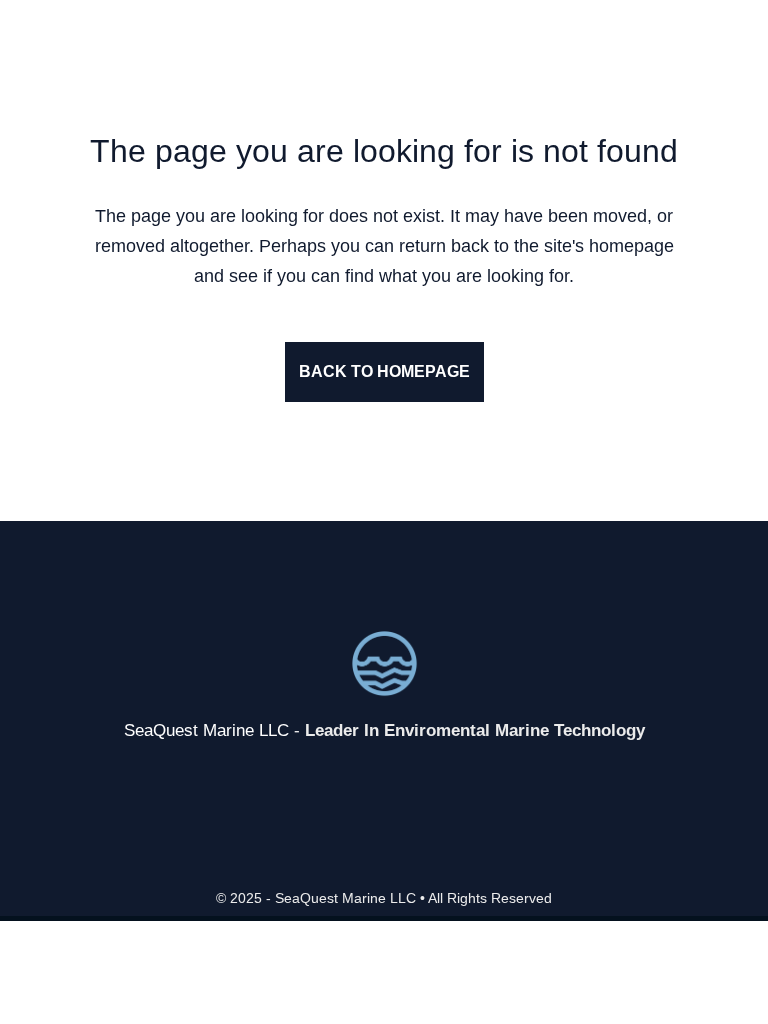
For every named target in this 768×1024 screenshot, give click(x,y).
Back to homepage (384, 371)
